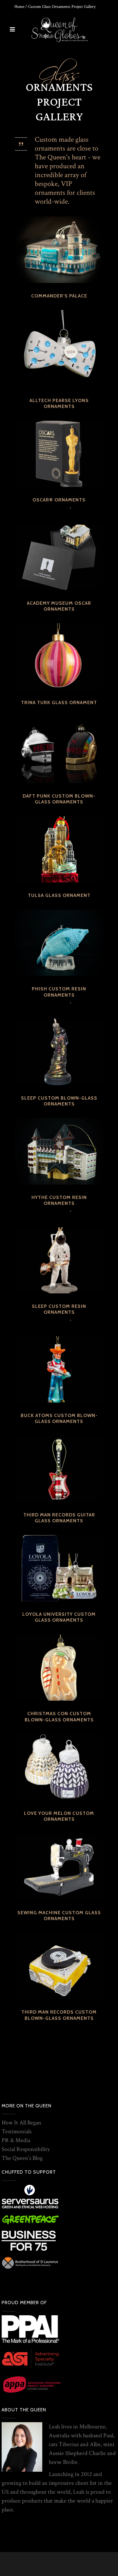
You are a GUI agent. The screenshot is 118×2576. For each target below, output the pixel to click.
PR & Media (16, 2140)
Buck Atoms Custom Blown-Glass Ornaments (59, 1418)
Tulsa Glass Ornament (59, 895)
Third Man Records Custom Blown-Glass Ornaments (59, 2015)
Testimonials (17, 2131)
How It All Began (21, 2123)
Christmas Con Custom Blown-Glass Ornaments (59, 1716)
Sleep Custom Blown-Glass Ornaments (59, 1101)
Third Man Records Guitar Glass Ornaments (59, 1518)
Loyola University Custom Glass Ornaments (59, 1617)
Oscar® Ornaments (59, 500)
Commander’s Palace (59, 296)
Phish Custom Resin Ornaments (59, 992)
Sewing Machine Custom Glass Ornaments (59, 1916)
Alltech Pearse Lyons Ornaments (59, 403)
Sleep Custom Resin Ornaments (59, 1309)
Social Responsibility (26, 2149)
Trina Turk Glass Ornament (59, 702)
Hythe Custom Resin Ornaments (59, 1200)
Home (19, 7)
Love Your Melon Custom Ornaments (59, 1816)
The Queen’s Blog (22, 2158)
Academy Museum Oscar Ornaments (59, 606)
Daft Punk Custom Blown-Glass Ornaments (59, 799)
